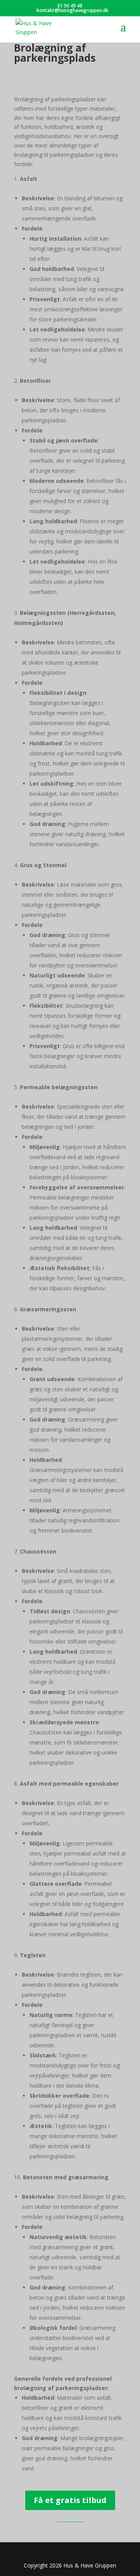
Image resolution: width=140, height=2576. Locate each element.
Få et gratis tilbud (70, 2500)
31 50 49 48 (70, 6)
